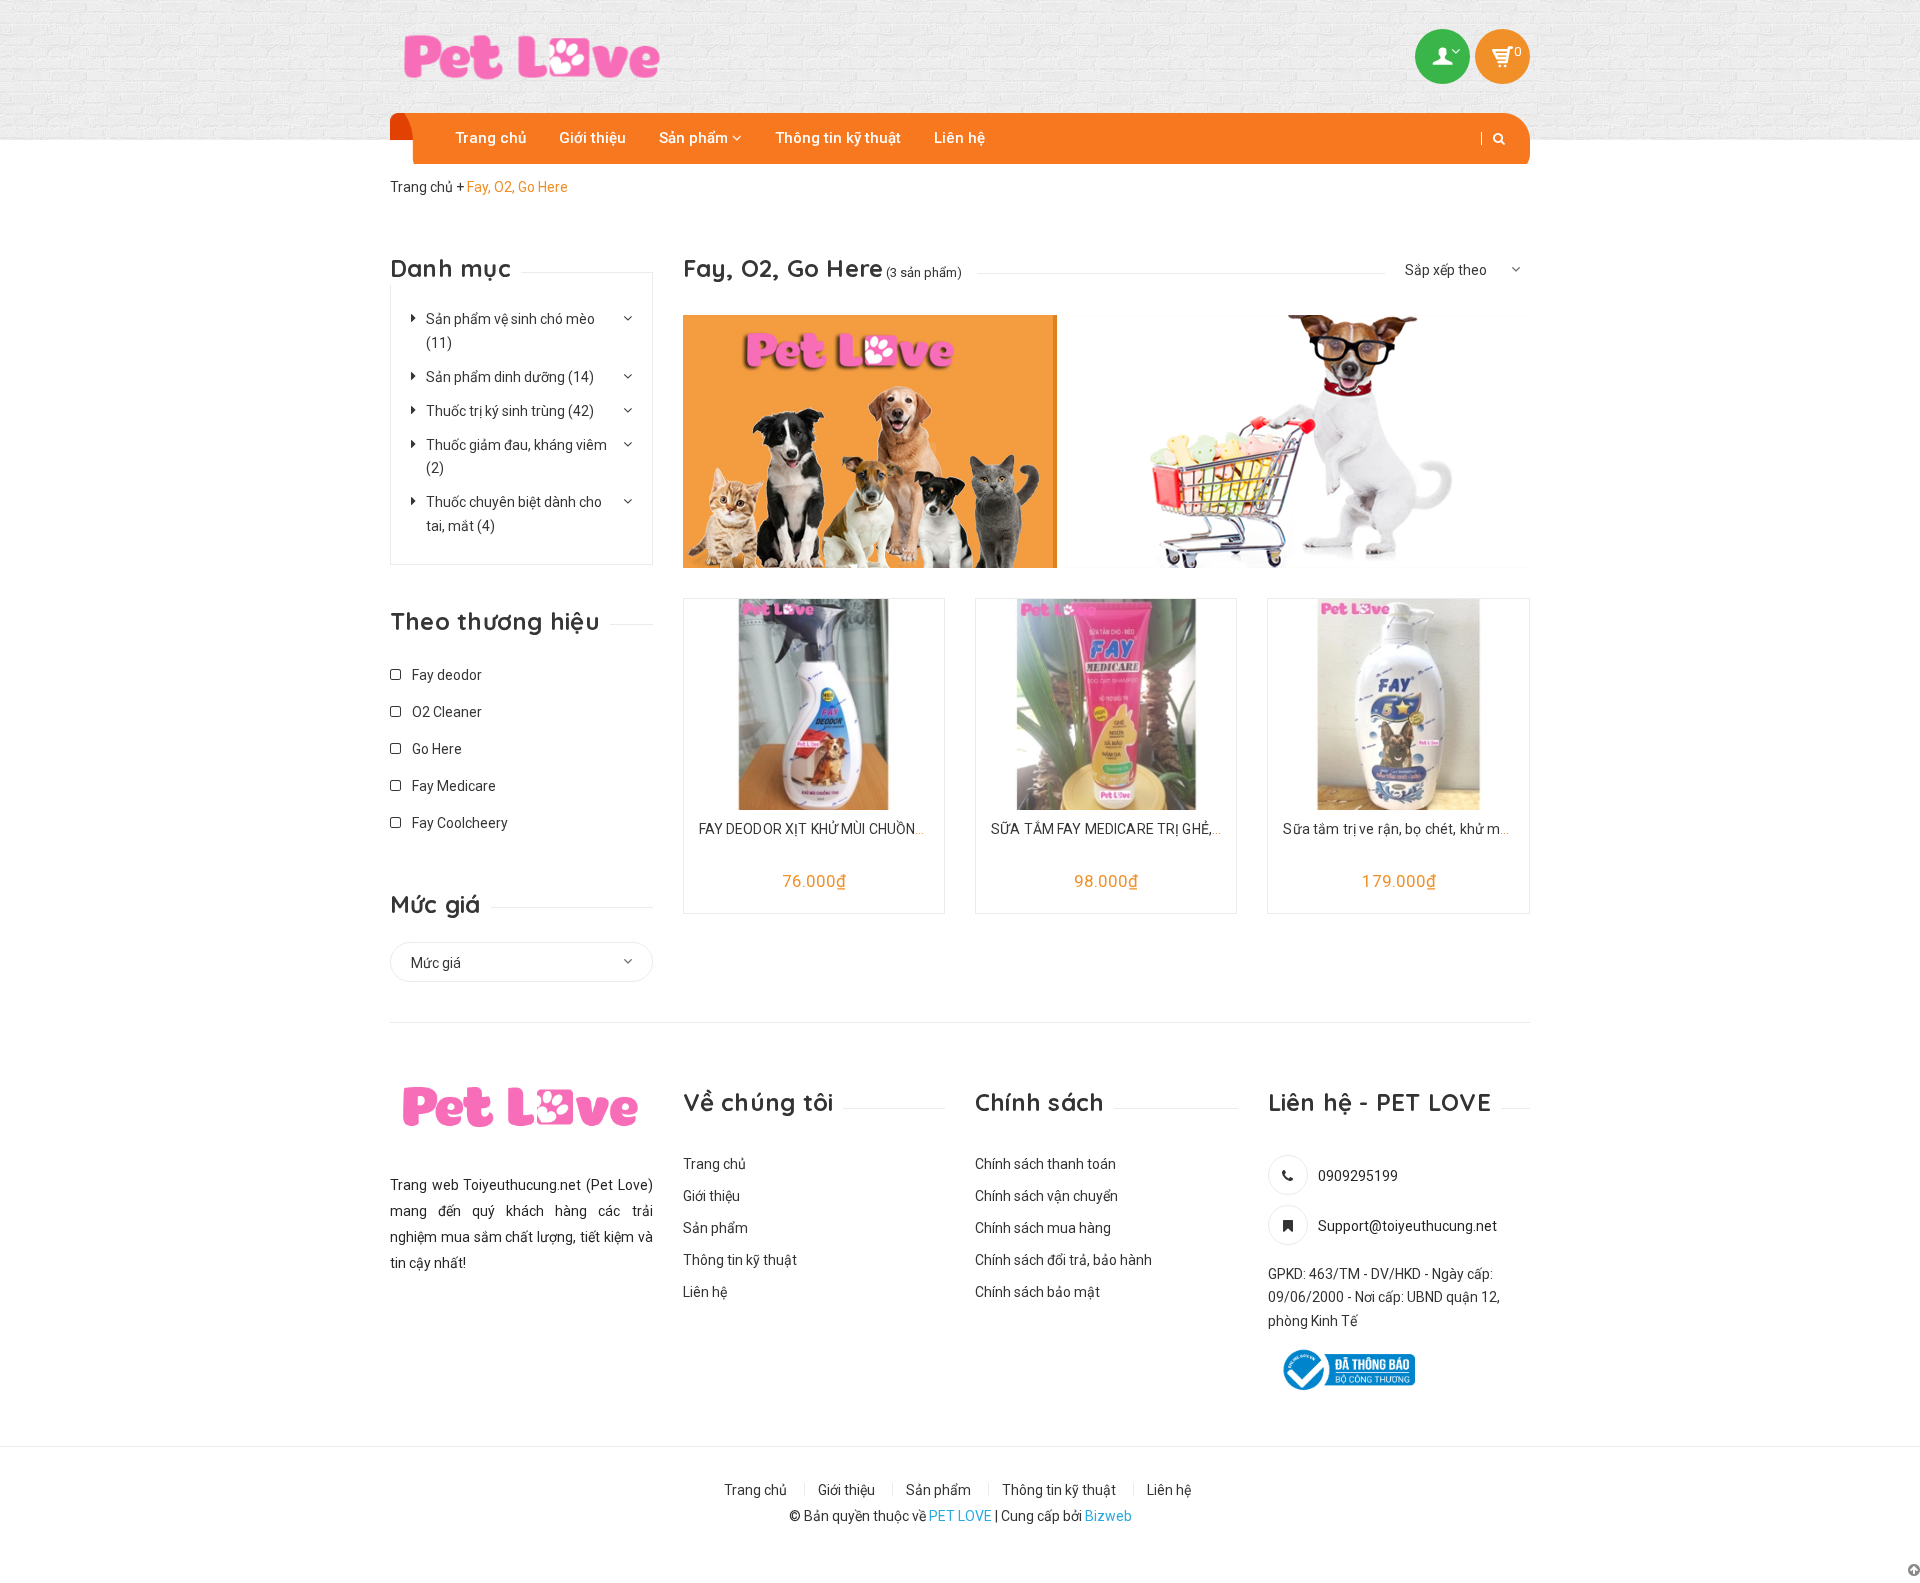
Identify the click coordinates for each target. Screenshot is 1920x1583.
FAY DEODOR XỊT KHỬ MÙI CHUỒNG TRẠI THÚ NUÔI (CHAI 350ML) (907, 829)
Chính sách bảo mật (1037, 1292)
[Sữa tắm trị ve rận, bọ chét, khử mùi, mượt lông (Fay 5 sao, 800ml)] (1398, 718)
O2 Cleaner (445, 712)
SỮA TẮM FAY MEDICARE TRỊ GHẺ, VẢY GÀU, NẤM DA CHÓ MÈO (1194, 829)
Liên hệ (959, 138)
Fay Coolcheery (458, 823)
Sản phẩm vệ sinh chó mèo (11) (510, 331)
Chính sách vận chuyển (1046, 1196)
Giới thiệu (592, 138)
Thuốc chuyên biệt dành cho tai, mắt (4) (514, 514)
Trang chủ (490, 138)
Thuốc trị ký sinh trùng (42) (510, 411)
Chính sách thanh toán (1045, 1164)
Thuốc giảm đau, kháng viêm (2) (516, 457)
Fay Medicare (452, 786)
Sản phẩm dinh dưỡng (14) (510, 377)
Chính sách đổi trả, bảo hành (1063, 1260)
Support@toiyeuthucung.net (1407, 1226)
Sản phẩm (695, 138)
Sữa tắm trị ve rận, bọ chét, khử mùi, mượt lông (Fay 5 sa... (1468, 829)
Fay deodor (445, 675)
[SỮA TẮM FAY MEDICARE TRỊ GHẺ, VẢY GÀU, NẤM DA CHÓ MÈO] (1106, 718)
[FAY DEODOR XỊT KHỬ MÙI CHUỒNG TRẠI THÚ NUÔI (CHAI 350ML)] (814, 718)
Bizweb (1108, 1516)
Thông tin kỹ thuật (838, 138)
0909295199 (1358, 1176)
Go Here (435, 749)
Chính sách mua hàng (1043, 1228)
